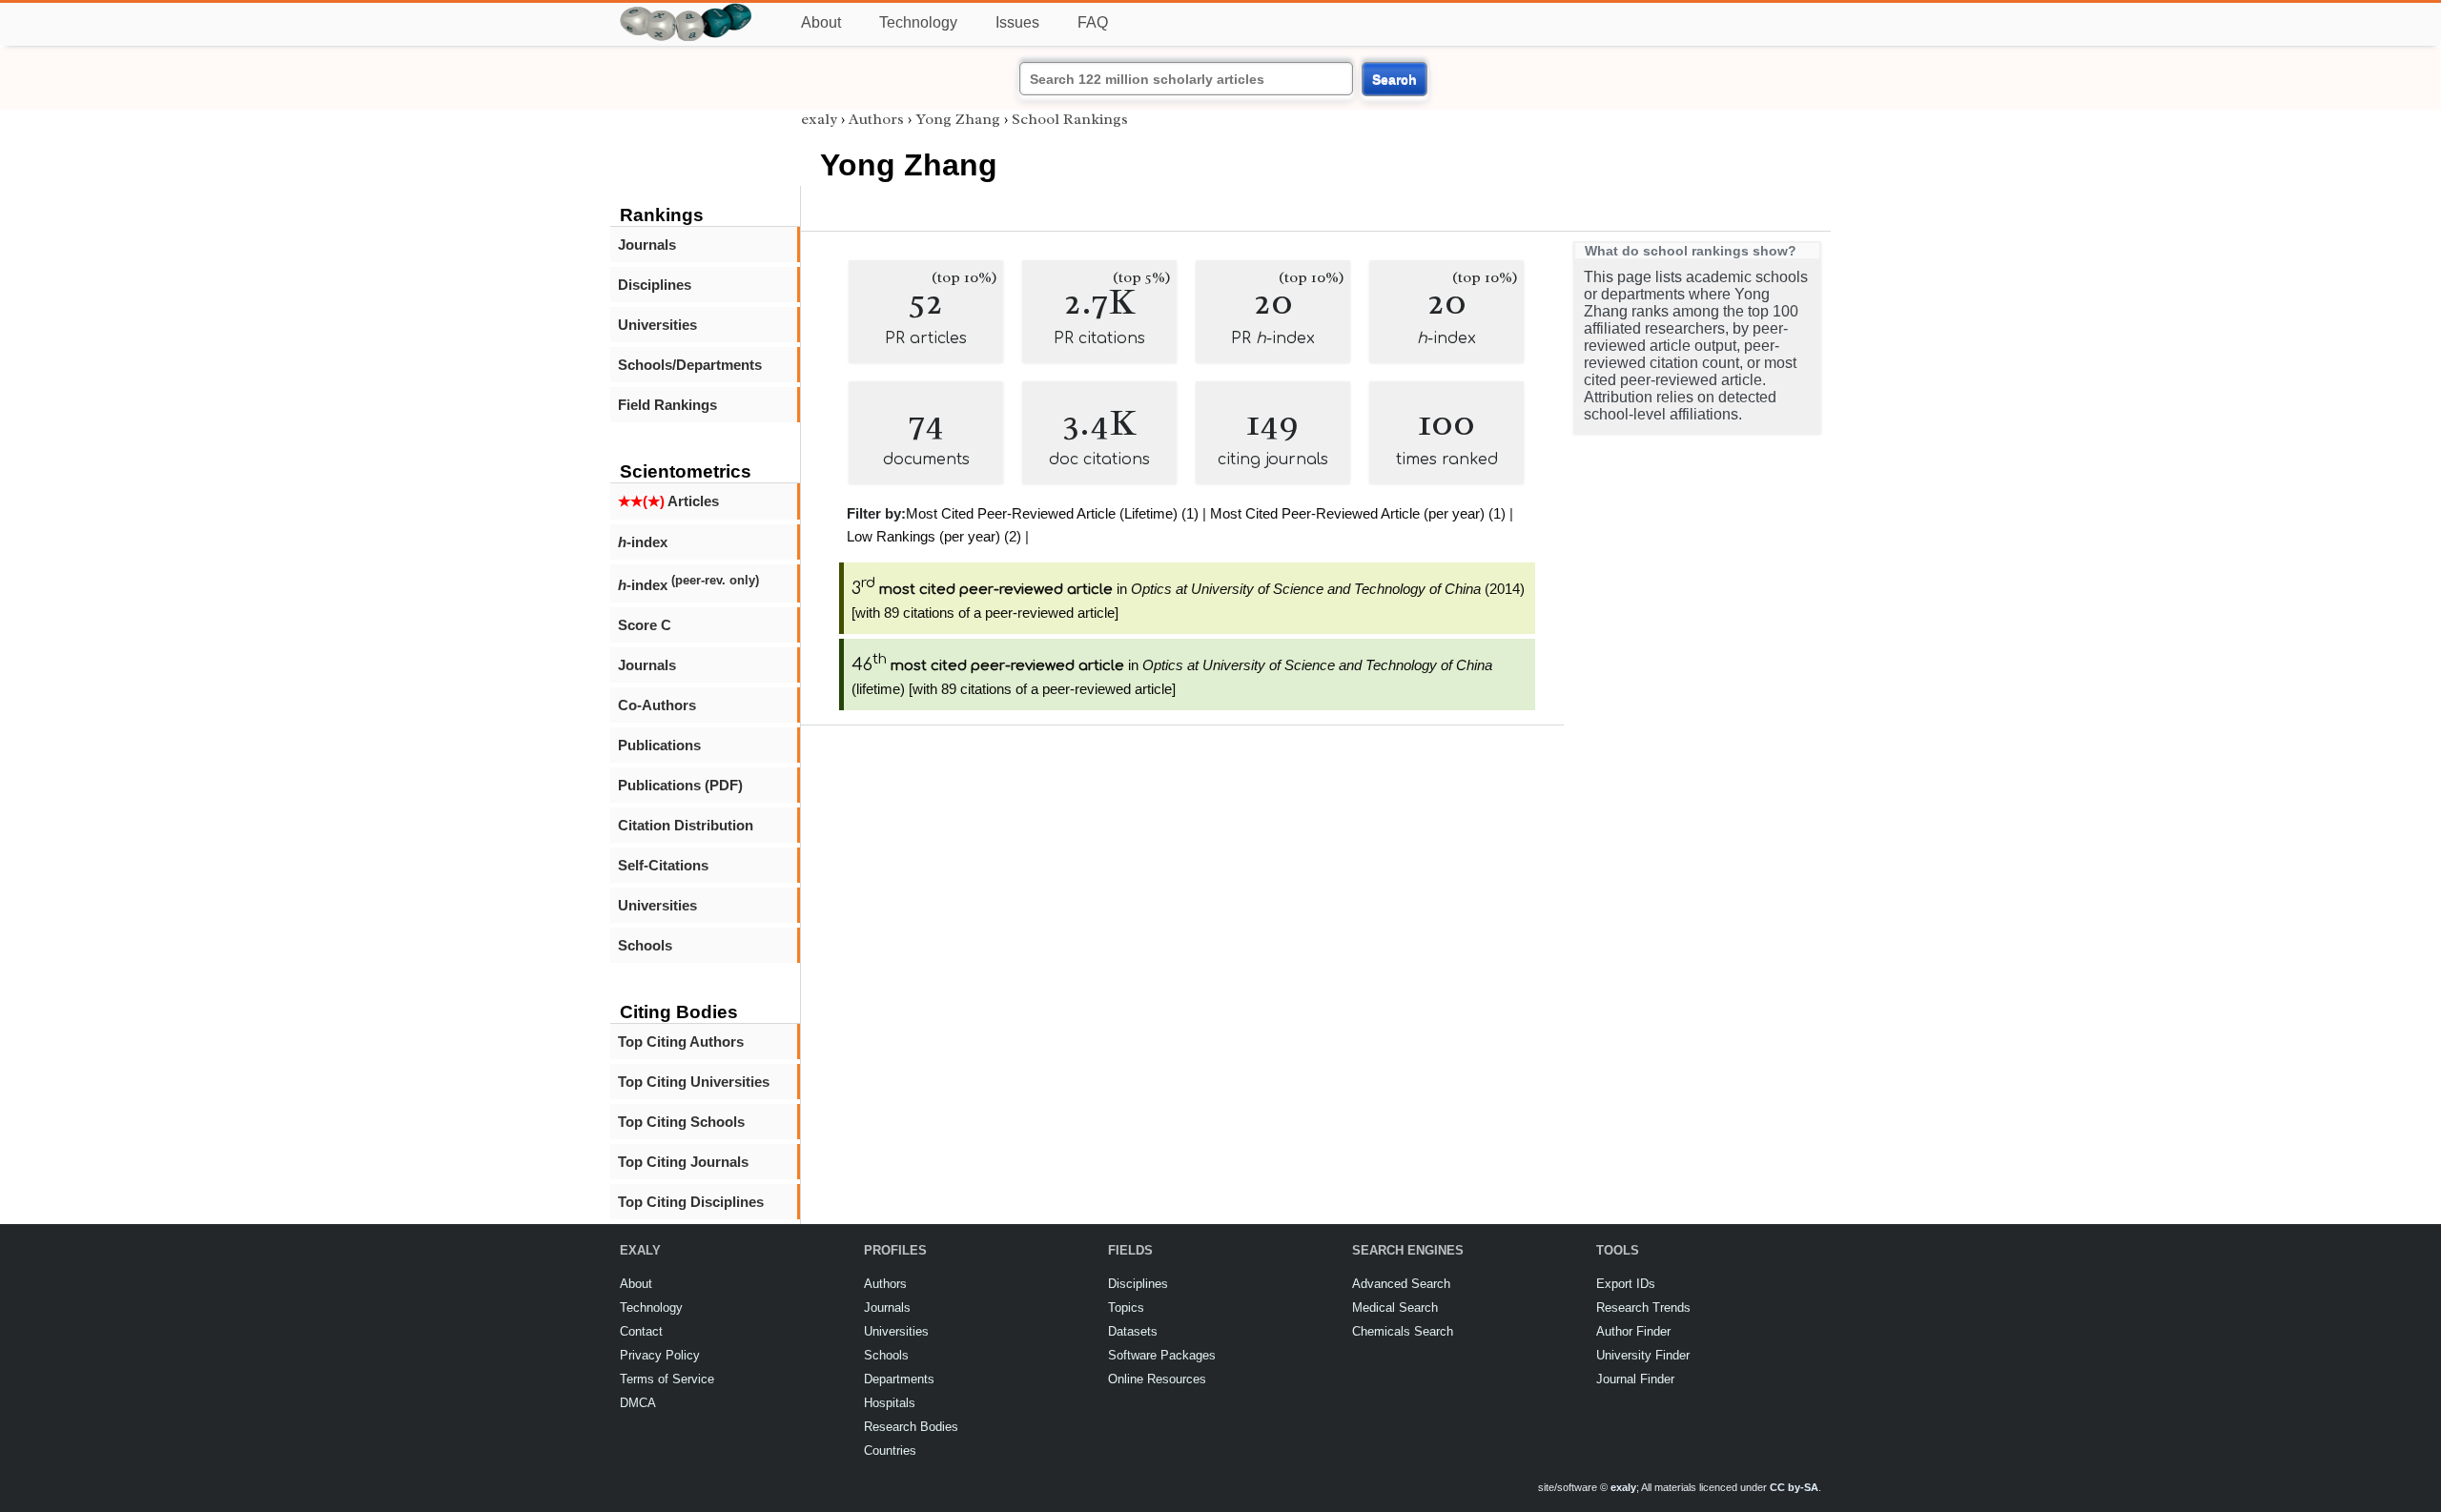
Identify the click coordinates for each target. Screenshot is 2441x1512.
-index (643, 542)
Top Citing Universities (694, 1082)
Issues (1017, 22)
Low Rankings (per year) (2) (934, 536)
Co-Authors (657, 705)
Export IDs (1626, 1284)
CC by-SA (1794, 1487)
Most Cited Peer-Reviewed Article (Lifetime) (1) (1052, 513)
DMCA (638, 1403)
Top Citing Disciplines (691, 1202)
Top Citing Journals (683, 1162)
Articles (668, 501)
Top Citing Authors (681, 1042)
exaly (819, 119)
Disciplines (655, 285)
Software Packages (1162, 1355)
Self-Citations (663, 865)
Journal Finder (1635, 1379)
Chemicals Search (1403, 1331)
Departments (899, 1379)
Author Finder (1633, 1331)
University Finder (1643, 1355)
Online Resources (1157, 1379)
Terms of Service (667, 1379)
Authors (876, 119)
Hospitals (890, 1403)
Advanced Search (1401, 1284)
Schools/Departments (690, 365)
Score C (645, 625)
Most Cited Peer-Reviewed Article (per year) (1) (1358, 513)
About (821, 22)
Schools (645, 945)
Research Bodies (911, 1427)
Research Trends (1643, 1308)
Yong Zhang (958, 119)
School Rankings (1070, 119)
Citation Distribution (686, 825)
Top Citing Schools (681, 1122)
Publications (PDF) (680, 785)
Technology (918, 22)
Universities (657, 325)
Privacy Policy (660, 1355)
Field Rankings (667, 405)
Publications (659, 745)
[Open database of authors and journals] (687, 11)
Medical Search (1395, 1308)
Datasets (1133, 1331)
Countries (890, 1451)
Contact (641, 1331)
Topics (1126, 1308)
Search (1395, 79)
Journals (647, 245)
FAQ (1093, 22)
